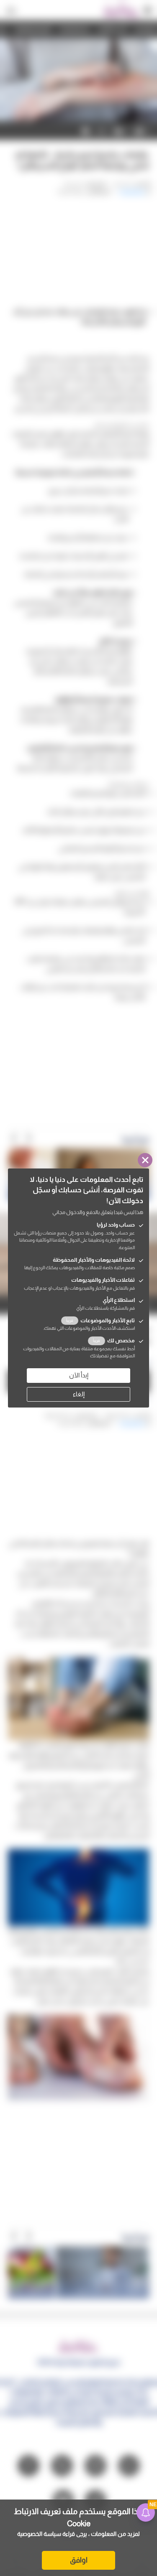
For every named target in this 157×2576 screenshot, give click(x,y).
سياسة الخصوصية (39, 2534)
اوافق (79, 2560)
